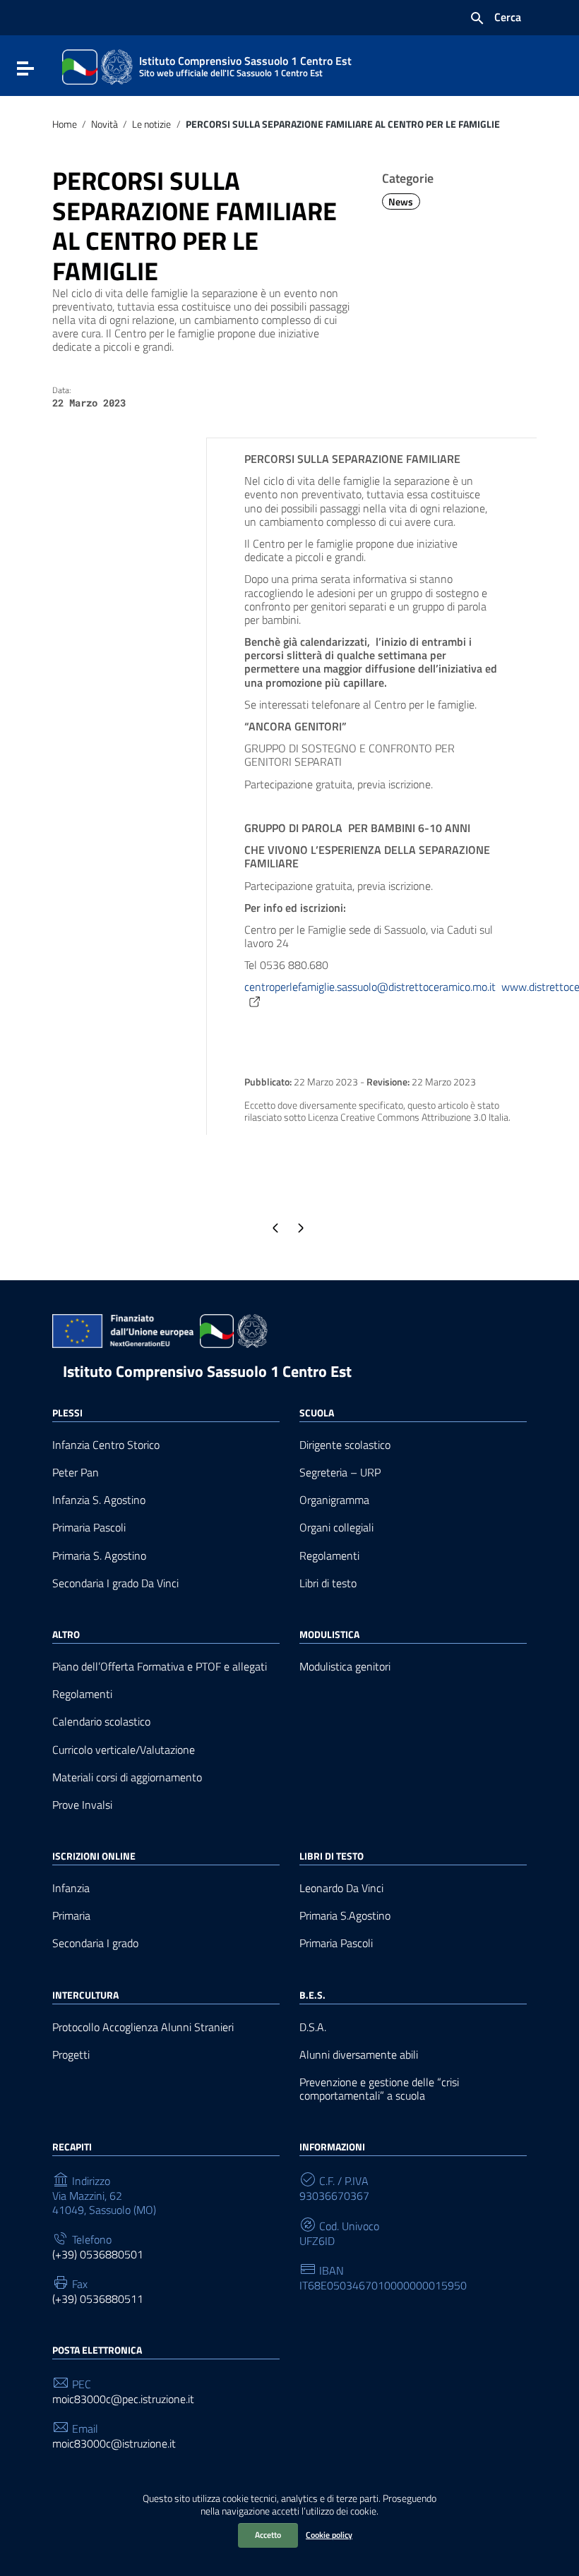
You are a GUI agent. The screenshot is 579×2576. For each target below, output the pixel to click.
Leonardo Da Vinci (341, 1888)
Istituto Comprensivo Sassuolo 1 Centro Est (207, 1371)
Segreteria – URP (340, 1473)
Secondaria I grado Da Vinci (115, 1583)
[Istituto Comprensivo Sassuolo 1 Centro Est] (97, 66)
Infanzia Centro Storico (106, 1445)
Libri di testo (328, 1583)
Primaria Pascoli (89, 1528)
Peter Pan (76, 1473)
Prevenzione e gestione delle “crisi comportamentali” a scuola (379, 2089)
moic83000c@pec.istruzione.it (123, 2399)
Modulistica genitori (345, 1667)
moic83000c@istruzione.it (114, 2444)
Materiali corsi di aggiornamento (127, 1777)
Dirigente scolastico (345, 1445)
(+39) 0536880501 (98, 2255)
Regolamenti (329, 1556)
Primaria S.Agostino (345, 1916)
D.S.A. (313, 2027)
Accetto (268, 2535)
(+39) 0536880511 (98, 2299)
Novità (105, 124)
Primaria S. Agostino (99, 1556)
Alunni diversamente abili (359, 2055)
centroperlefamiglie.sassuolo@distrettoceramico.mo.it (370, 987)
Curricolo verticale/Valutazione (124, 1750)
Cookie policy (329, 2535)
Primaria (71, 1916)
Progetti (71, 2055)
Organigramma (334, 1500)
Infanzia (71, 1888)
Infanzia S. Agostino (99, 1500)
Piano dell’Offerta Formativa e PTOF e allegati (160, 1667)
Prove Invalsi (82, 1805)
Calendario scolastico (101, 1722)
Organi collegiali (336, 1528)
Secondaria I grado (95, 1943)
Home (65, 124)
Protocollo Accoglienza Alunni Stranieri (143, 2027)
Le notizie (151, 124)
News (401, 202)
